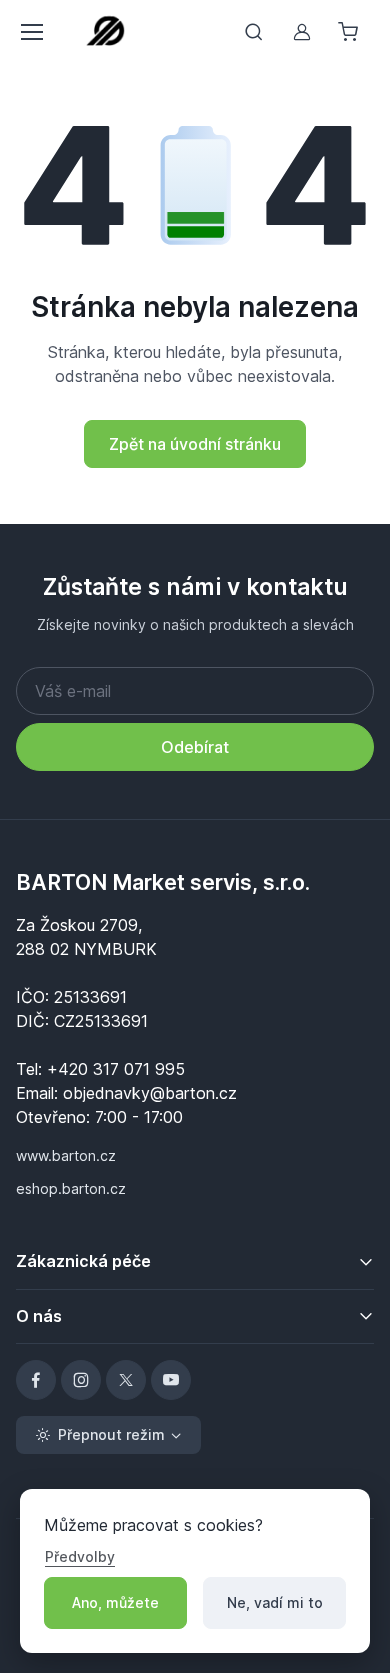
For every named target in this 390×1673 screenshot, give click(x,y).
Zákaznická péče (83, 1261)
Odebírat (195, 747)
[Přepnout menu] (31, 32)
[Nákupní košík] (350, 32)
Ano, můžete (115, 1602)
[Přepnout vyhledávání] (254, 32)
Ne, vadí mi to (275, 1602)
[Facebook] (36, 1380)
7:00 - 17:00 (139, 1117)
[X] (126, 1380)
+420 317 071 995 (116, 1069)
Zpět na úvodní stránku (195, 444)
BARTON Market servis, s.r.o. (163, 882)
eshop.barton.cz (71, 1188)
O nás (39, 1316)
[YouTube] (171, 1380)
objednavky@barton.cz (150, 1093)
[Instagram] (81, 1380)
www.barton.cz (66, 1155)
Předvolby (80, 1556)
